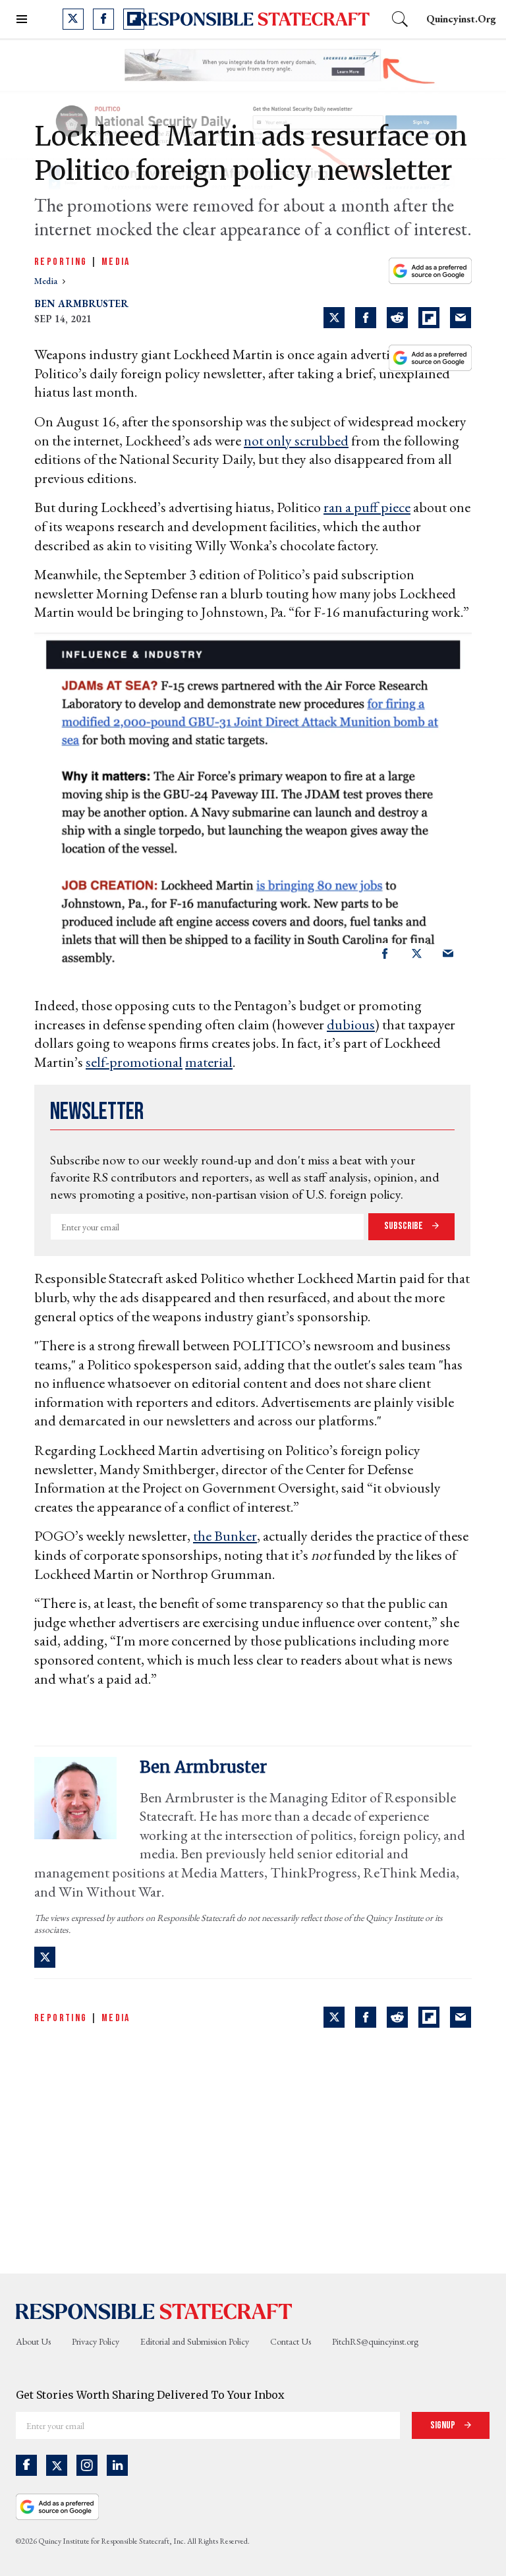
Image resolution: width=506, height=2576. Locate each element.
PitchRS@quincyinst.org (375, 2341)
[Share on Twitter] (334, 318)
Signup (444, 2425)
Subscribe (405, 1226)
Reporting (61, 262)
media (47, 281)
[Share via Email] (461, 318)
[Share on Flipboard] (429, 318)
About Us (33, 2341)
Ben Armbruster (81, 303)
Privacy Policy (96, 2341)
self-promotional (134, 1062)
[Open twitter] (73, 19)
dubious (351, 1024)
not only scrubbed (296, 441)
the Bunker (225, 1536)
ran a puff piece (367, 507)
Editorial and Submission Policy (195, 2341)
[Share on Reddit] (397, 318)
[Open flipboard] (134, 19)
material (209, 1062)
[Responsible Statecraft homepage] (154, 2310)
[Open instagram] (87, 2465)
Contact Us (291, 2341)
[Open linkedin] (117, 2465)
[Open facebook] (103, 19)
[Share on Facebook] (366, 318)
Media (116, 262)
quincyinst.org (461, 19)
